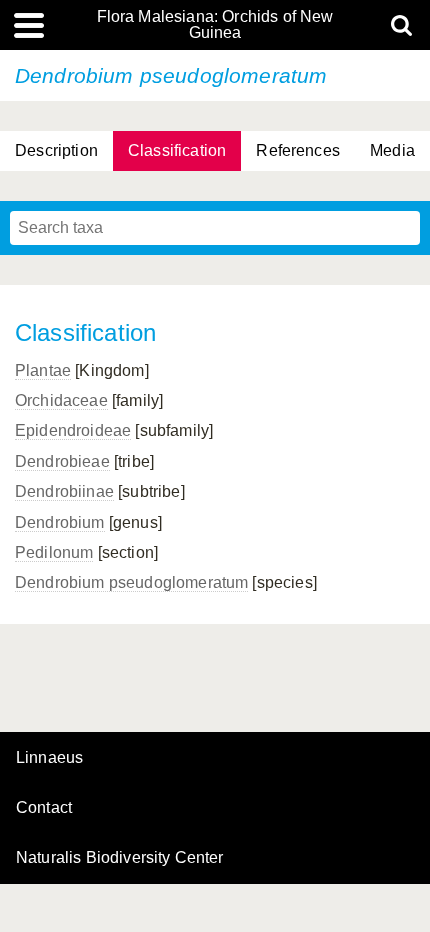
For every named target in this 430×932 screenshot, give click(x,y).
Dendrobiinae (64, 491)
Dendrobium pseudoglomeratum (131, 582)
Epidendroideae (73, 430)
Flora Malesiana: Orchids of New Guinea (215, 25)
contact (44, 807)
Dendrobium (60, 522)
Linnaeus (49, 758)
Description (56, 150)
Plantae (43, 370)
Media (392, 150)
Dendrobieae (62, 461)
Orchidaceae (61, 400)
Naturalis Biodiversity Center (120, 858)
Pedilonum (54, 552)
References (298, 150)
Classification (177, 150)
